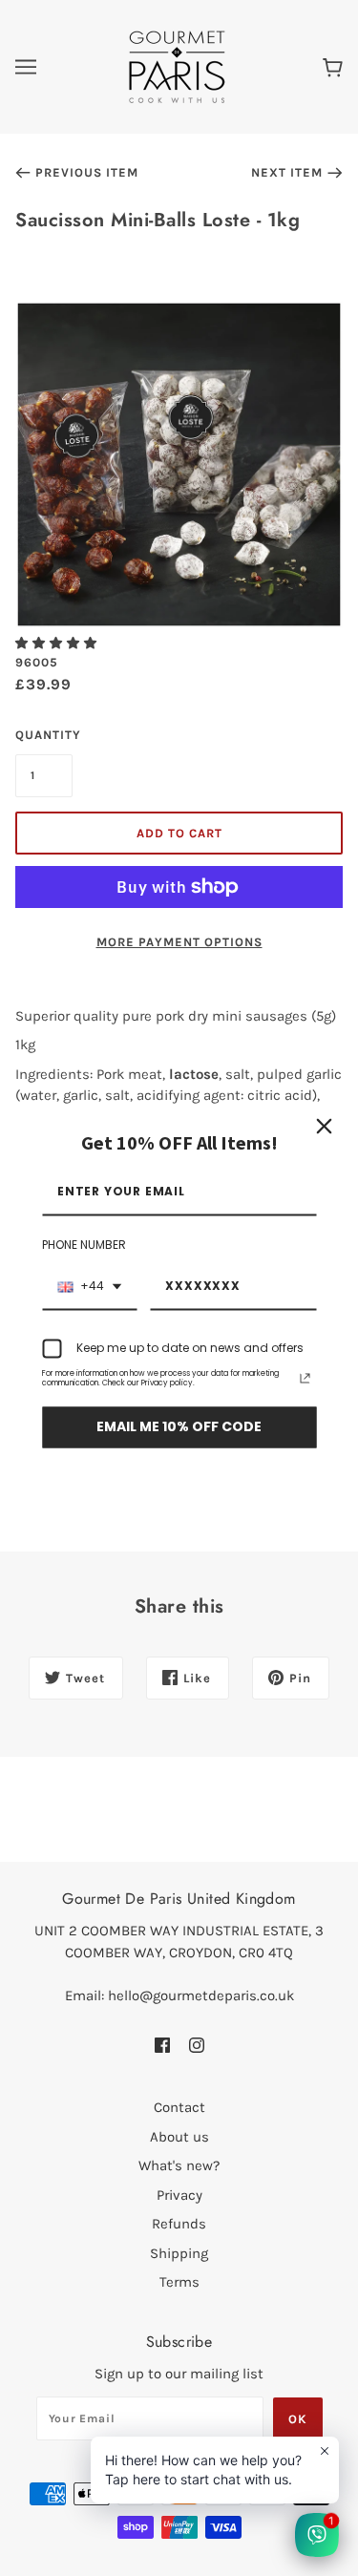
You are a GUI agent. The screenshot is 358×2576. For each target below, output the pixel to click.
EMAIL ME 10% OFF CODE (179, 1427)
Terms (179, 2282)
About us (179, 2137)
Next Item (287, 172)
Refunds (179, 2224)
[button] (58, 643)
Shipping (179, 2253)
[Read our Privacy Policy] (305, 1379)
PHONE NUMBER (84, 1246)
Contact (179, 2107)
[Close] (324, 1126)
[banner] (177, 66)
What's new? (179, 2165)
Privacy (179, 2195)
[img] (162, 2044)
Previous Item (87, 172)
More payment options (179, 942)
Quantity (44, 735)
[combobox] (89, 1287)
